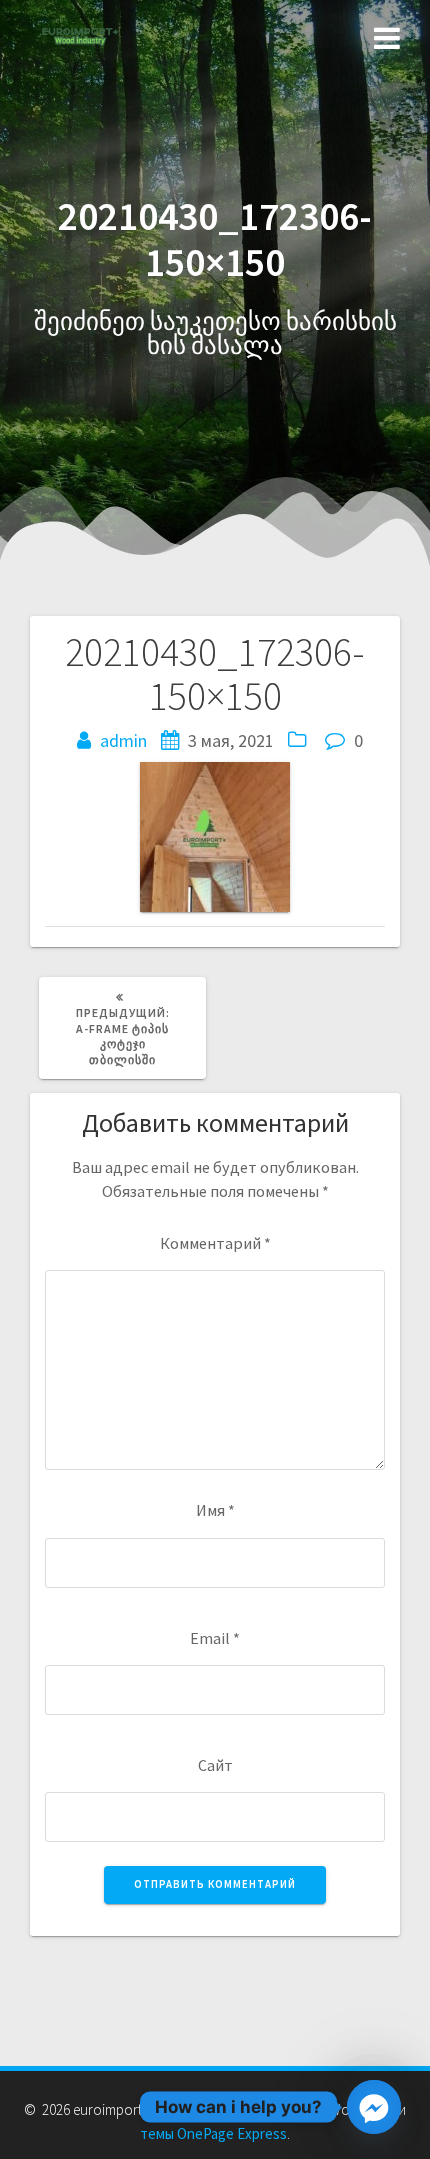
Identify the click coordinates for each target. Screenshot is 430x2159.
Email (215, 1638)
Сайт (215, 1765)
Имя (215, 1510)
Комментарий (215, 1243)
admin (123, 740)
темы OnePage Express (213, 2133)
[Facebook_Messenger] (374, 2107)
